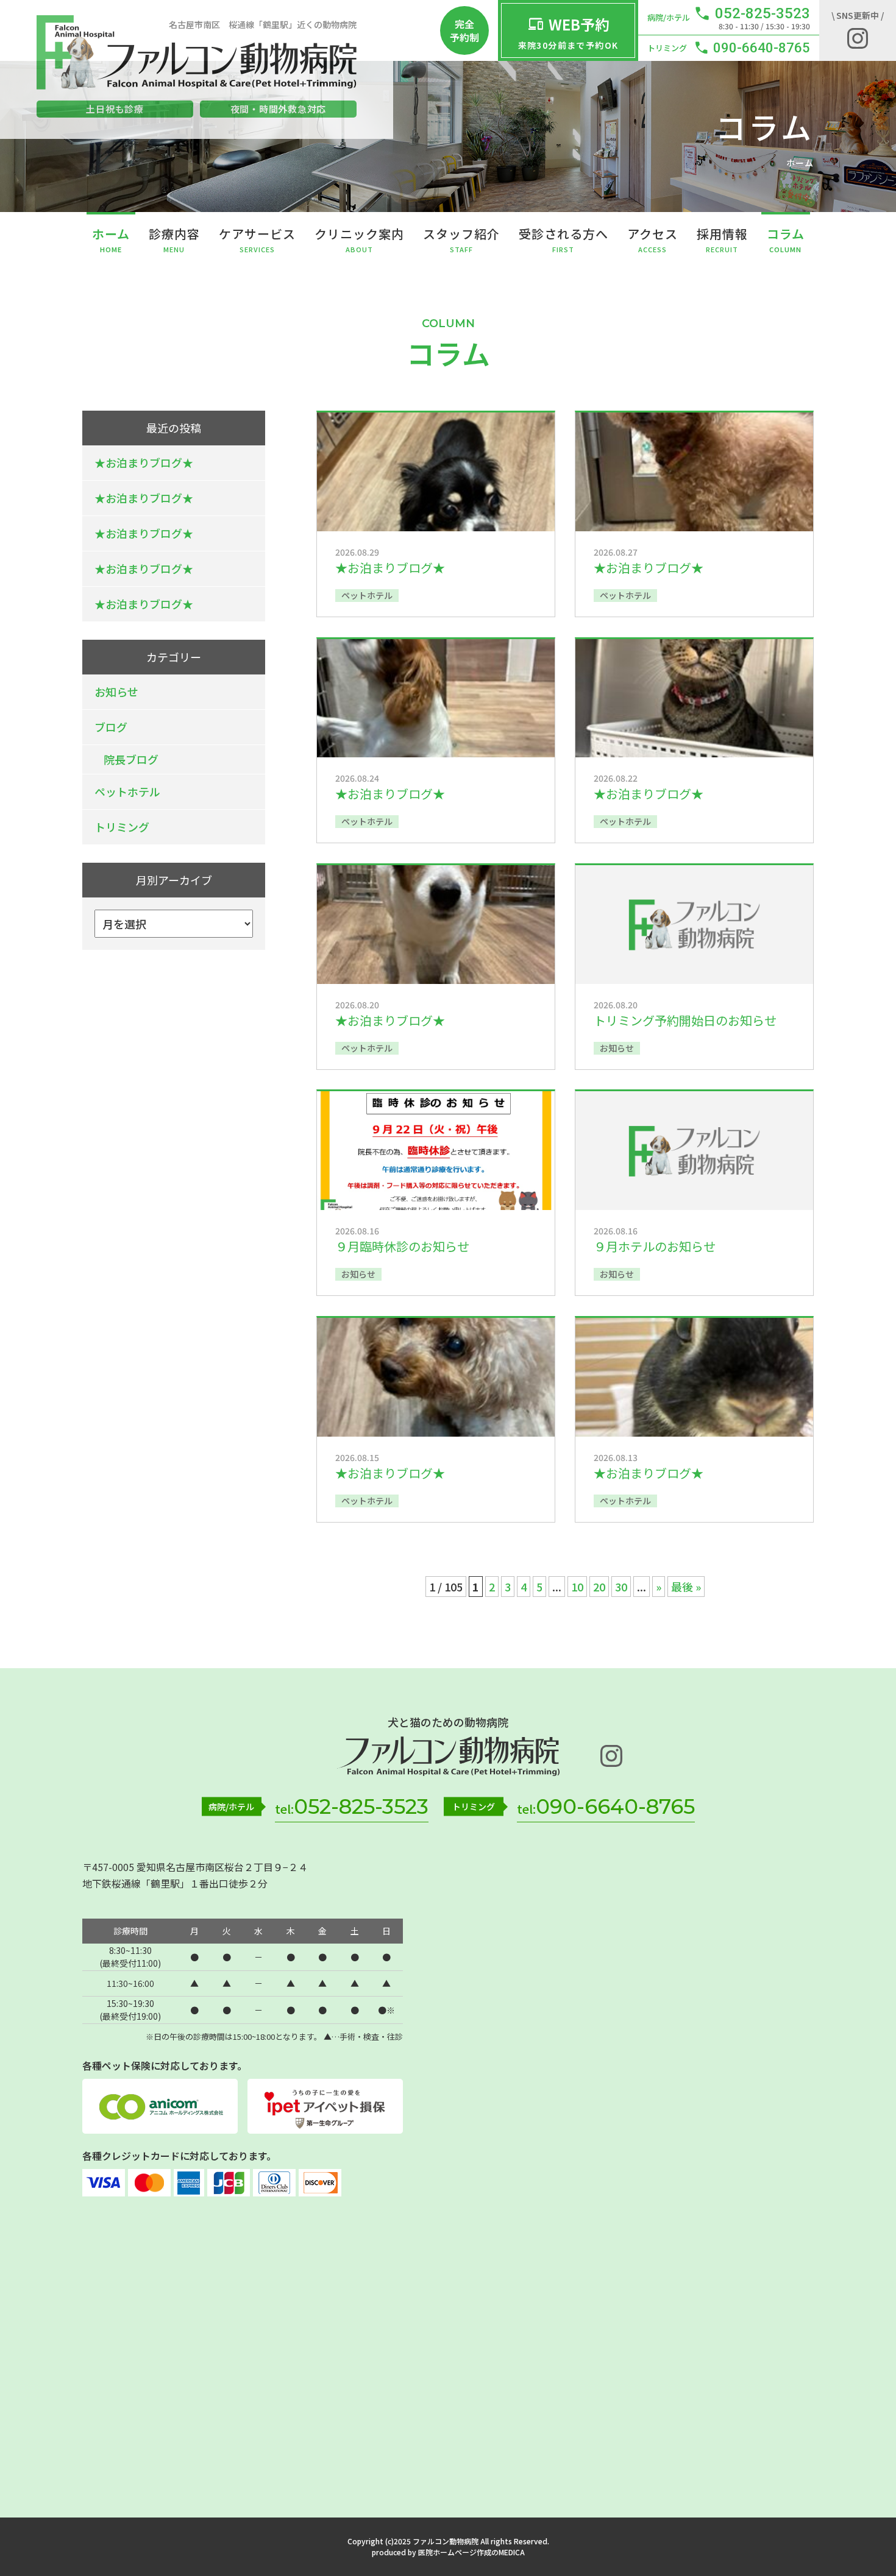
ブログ (111, 727)
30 (621, 1587)
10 (577, 1587)
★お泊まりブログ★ (144, 462)
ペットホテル (127, 791)
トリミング (122, 827)
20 (599, 1587)
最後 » (686, 1587)
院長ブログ (131, 759)
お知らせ (116, 692)
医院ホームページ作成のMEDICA (471, 2552)
